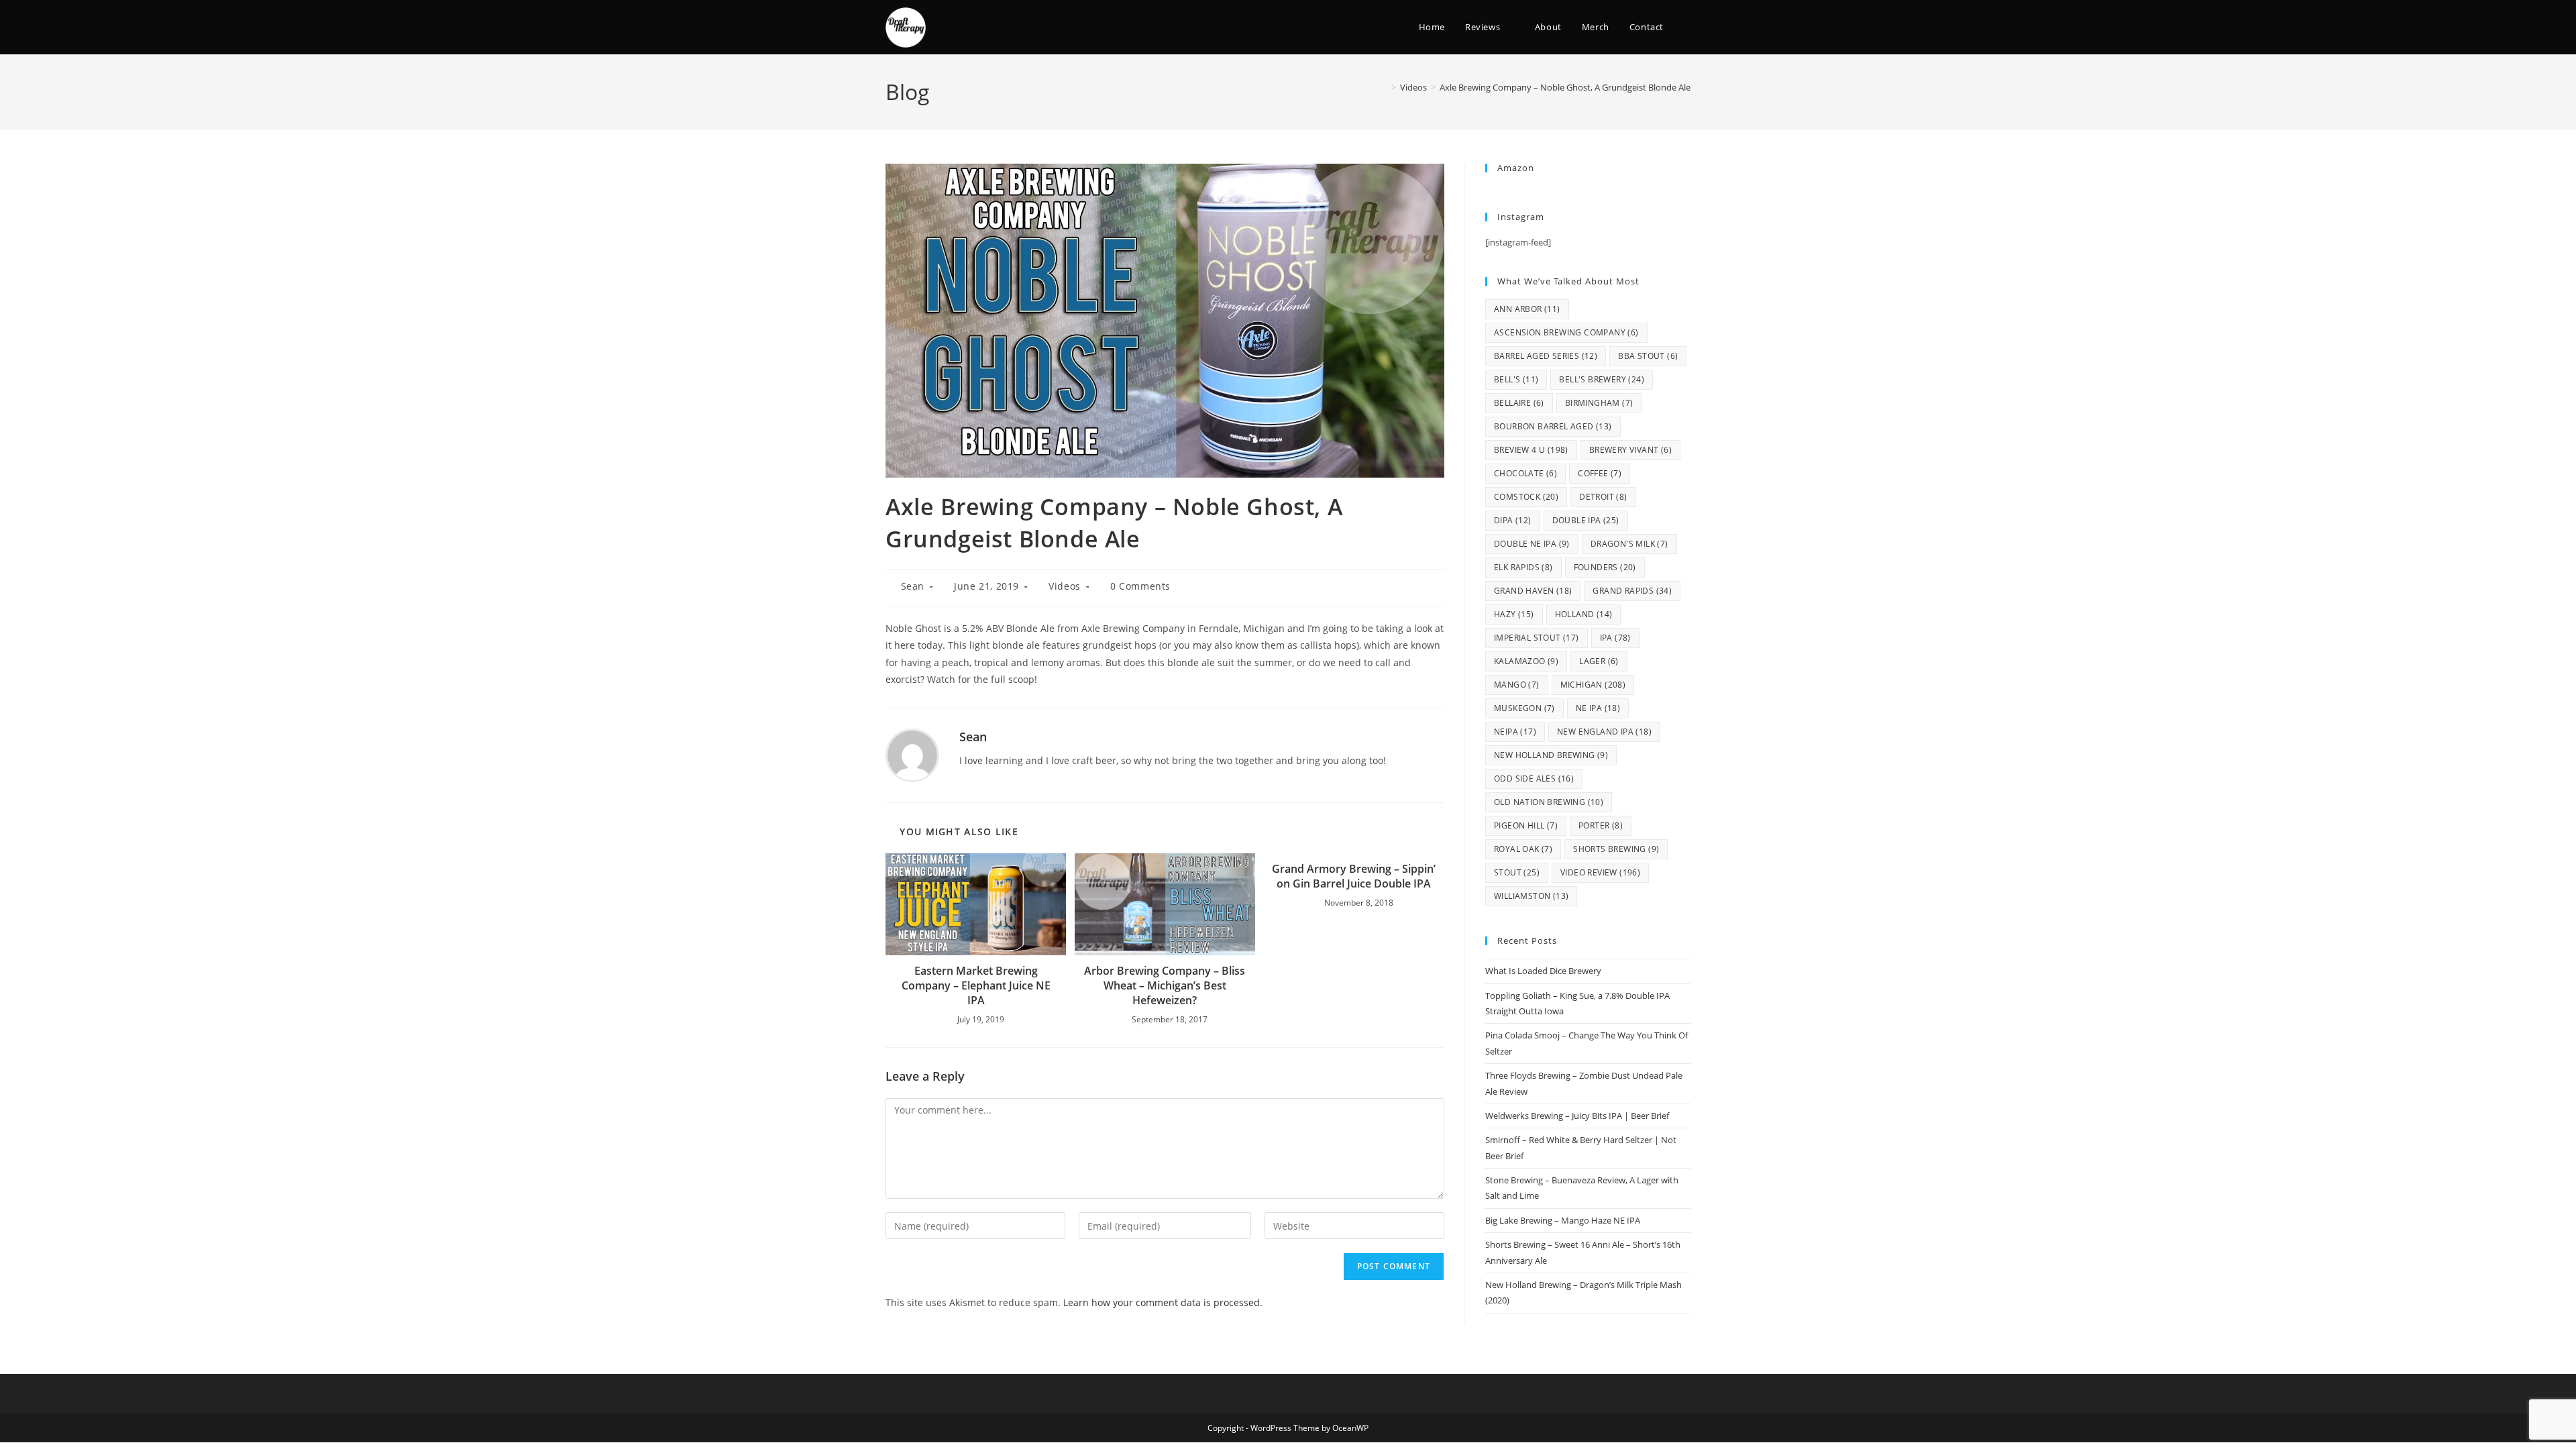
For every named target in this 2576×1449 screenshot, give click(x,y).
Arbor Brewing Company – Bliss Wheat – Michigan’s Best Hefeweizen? (1165, 986)
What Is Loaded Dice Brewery (1543, 971)
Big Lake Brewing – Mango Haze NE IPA (1563, 1220)
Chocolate (1525, 473)
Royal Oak (1523, 849)
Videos (1065, 586)
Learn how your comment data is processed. (1163, 1302)
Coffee (1600, 473)
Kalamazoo (1526, 661)
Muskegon (1524, 708)
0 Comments (1140, 586)
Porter (1601, 825)
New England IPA (1604, 732)
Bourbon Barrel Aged (1553, 426)
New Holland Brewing (1551, 755)
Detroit (1603, 497)
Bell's (1516, 379)
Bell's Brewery (1602, 379)
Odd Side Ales (1534, 779)
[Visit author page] (912, 754)
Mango (1517, 685)
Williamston (1531, 896)
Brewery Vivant (1630, 450)
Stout (1517, 872)
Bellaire (1519, 403)
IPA (1615, 638)
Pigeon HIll (1526, 825)
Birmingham (1599, 403)
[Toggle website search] (1687, 27)
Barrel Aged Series (1546, 356)
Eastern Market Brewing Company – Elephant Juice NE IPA (976, 986)
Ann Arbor (1527, 309)
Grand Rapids (1632, 591)
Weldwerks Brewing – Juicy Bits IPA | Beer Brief (1577, 1116)
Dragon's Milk (1629, 544)
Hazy (1514, 614)
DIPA (1513, 520)
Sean (913, 586)
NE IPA (1598, 708)
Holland (1584, 614)
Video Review (1600, 872)
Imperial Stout (1537, 638)
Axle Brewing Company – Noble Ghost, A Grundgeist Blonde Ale (1565, 87)
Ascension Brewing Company (1566, 332)
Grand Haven (1533, 591)
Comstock (1526, 497)
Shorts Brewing (1616, 849)
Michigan (1593, 685)
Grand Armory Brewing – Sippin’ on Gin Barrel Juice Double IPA (1354, 876)
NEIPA (1515, 732)
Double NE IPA (1532, 544)
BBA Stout (1648, 356)
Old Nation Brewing (1549, 802)
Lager (1599, 661)
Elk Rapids (1523, 567)
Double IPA (1586, 520)
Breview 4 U (1531, 450)
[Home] (1384, 87)
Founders (1605, 567)
